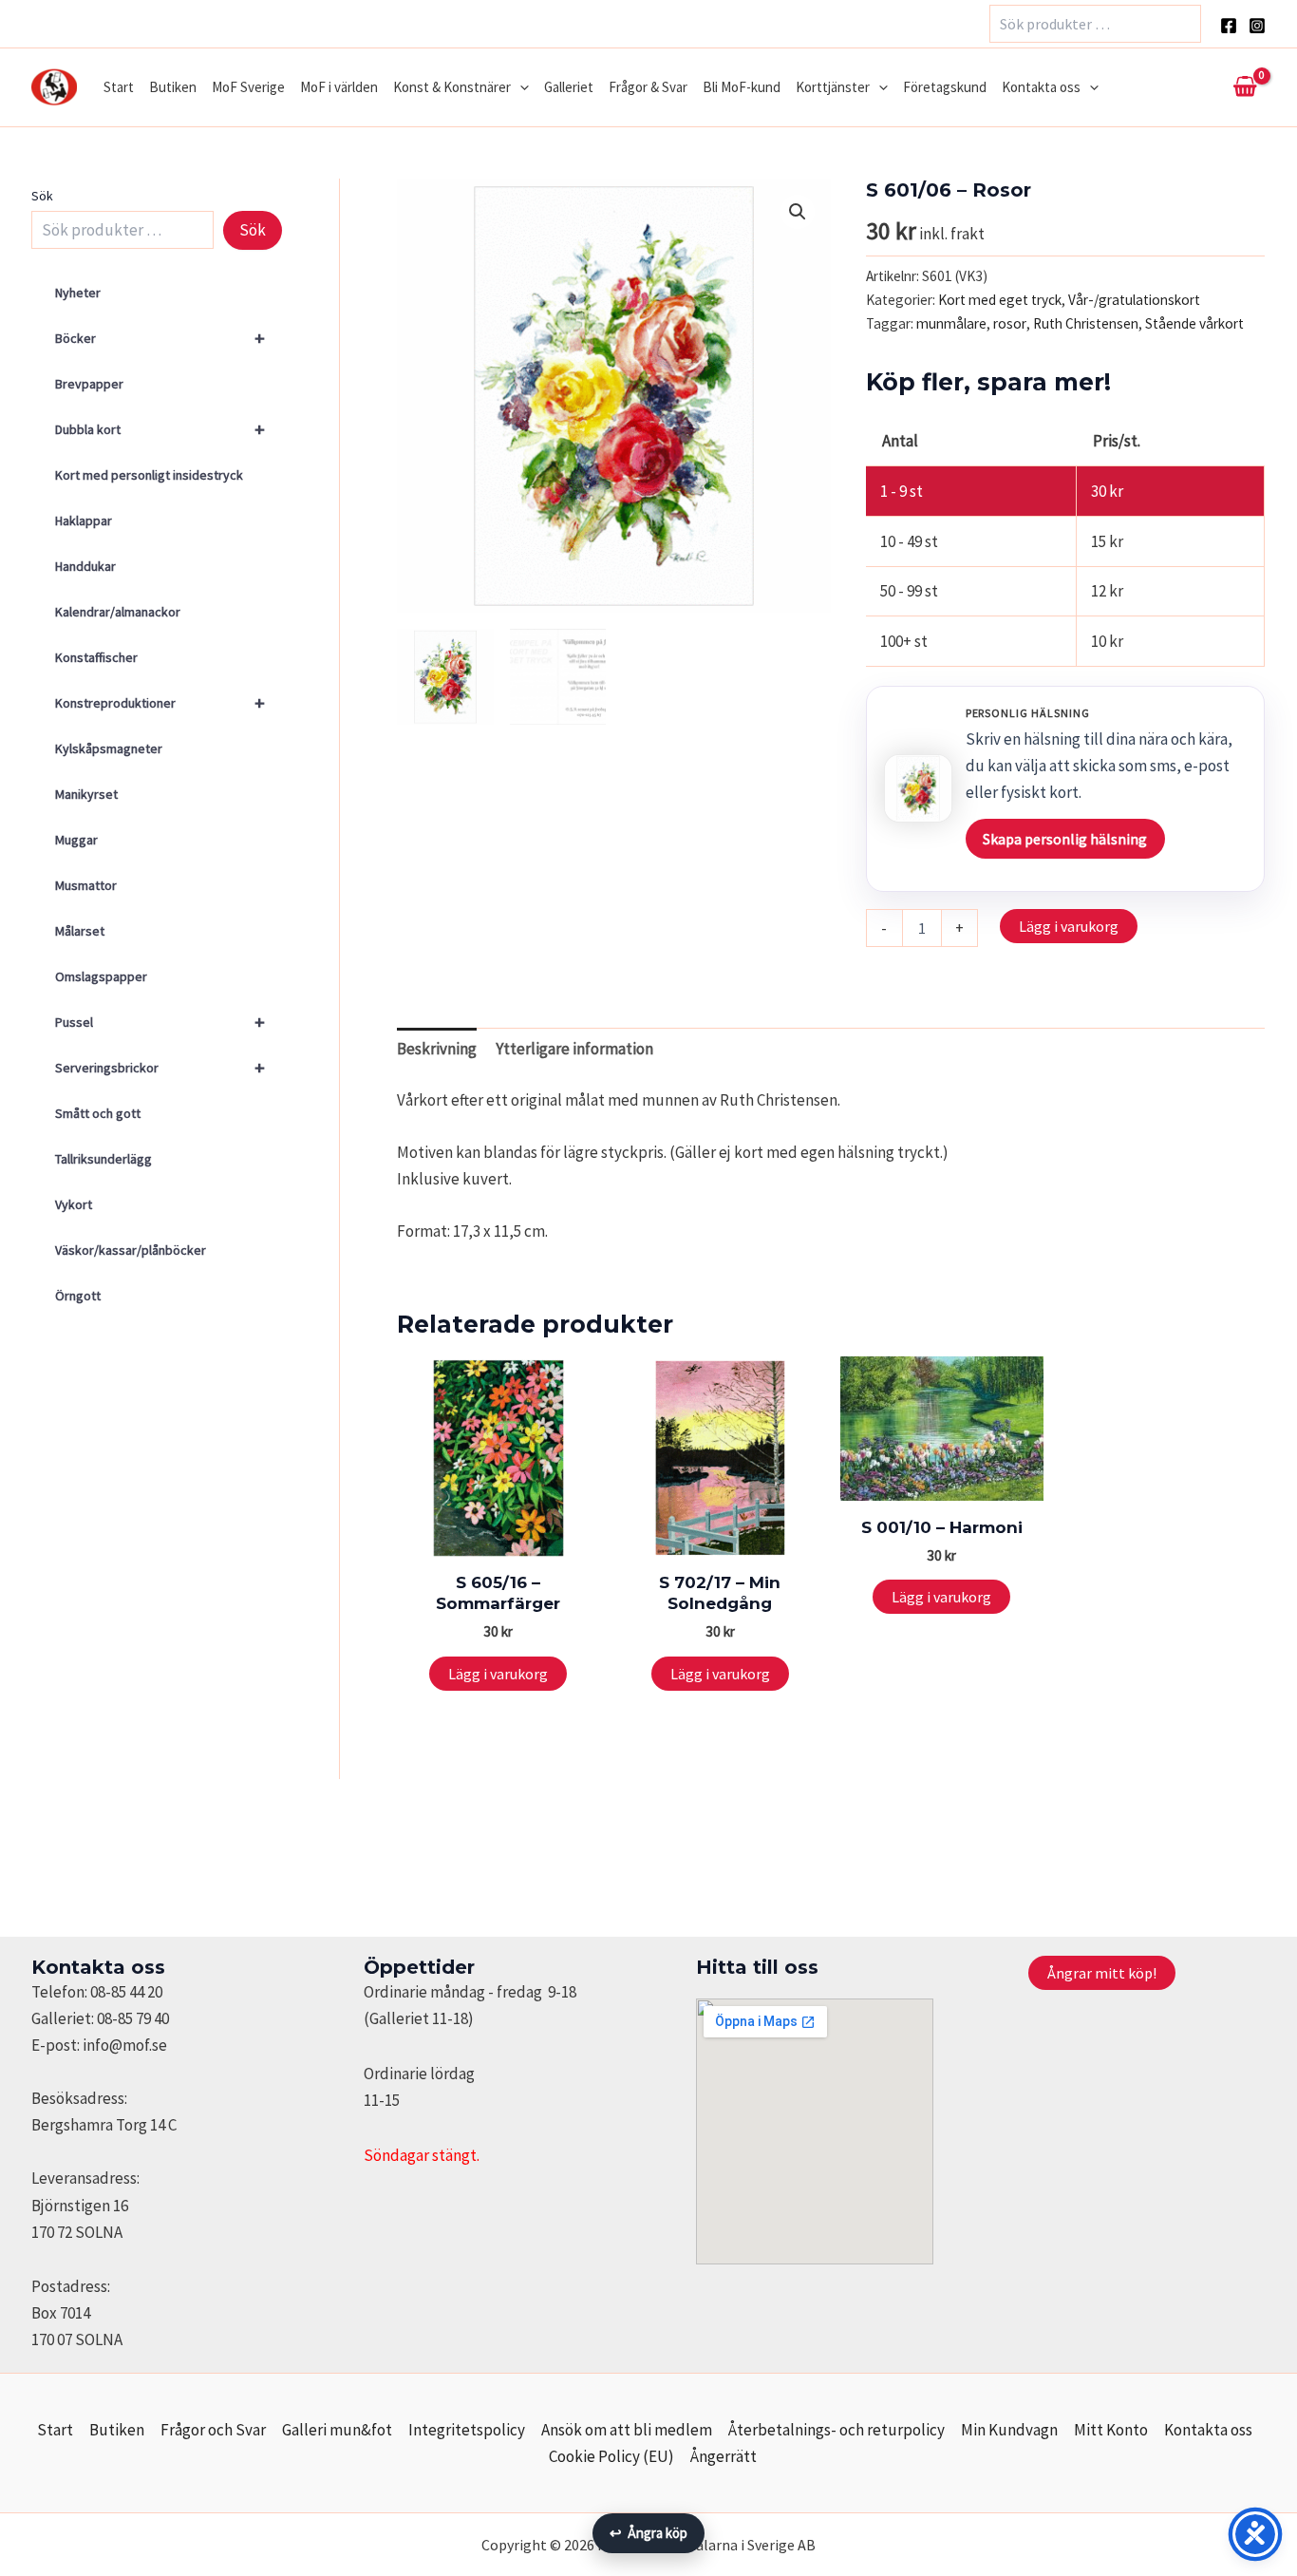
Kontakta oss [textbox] (98, 1967)
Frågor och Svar (213, 2430)
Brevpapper (89, 384)
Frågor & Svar (648, 87)
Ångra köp (648, 2533)
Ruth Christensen (1086, 323)
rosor (1010, 323)
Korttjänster (833, 87)
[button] (520, 87)
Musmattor (86, 885)
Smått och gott (98, 1113)
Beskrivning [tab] (437, 1049)
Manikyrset (86, 794)
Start (119, 87)
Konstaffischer (96, 657)
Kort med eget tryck (1000, 300)
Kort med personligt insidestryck (149, 475)
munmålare (951, 323)
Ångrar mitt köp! (1102, 1973)
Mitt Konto (1111, 2430)
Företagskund (945, 87)
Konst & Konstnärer (452, 87)
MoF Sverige (248, 87)
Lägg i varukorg (1069, 926)
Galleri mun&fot (337, 2430)
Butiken (173, 87)
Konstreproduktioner (160, 702)
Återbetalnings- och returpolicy (836, 2430)
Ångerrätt (724, 2456)
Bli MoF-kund (742, 87)
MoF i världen (339, 87)
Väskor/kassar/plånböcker (131, 1250)
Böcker (160, 338)
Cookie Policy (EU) (611, 2456)
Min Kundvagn (1009, 2430)
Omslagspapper (101, 976)
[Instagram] (1257, 26)
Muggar (76, 840)
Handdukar (85, 566)
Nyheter (78, 293)
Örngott (78, 1296)
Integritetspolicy (467, 2430)
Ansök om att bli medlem (627, 2430)
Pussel (160, 1022)
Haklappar (84, 521)
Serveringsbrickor (160, 1067)
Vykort (74, 1204)
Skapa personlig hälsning (1065, 839)
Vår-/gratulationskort (1134, 300)
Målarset (80, 931)
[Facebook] (1229, 26)
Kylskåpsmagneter (109, 748)
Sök (42, 196)
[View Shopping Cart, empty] (1245, 87)
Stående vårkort (1194, 323)
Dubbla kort (160, 429)
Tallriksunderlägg (103, 1159)
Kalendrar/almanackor (118, 612)
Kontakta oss (1041, 87)
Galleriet (569, 87)
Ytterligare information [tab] (574, 1049)
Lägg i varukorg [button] (498, 1674)
